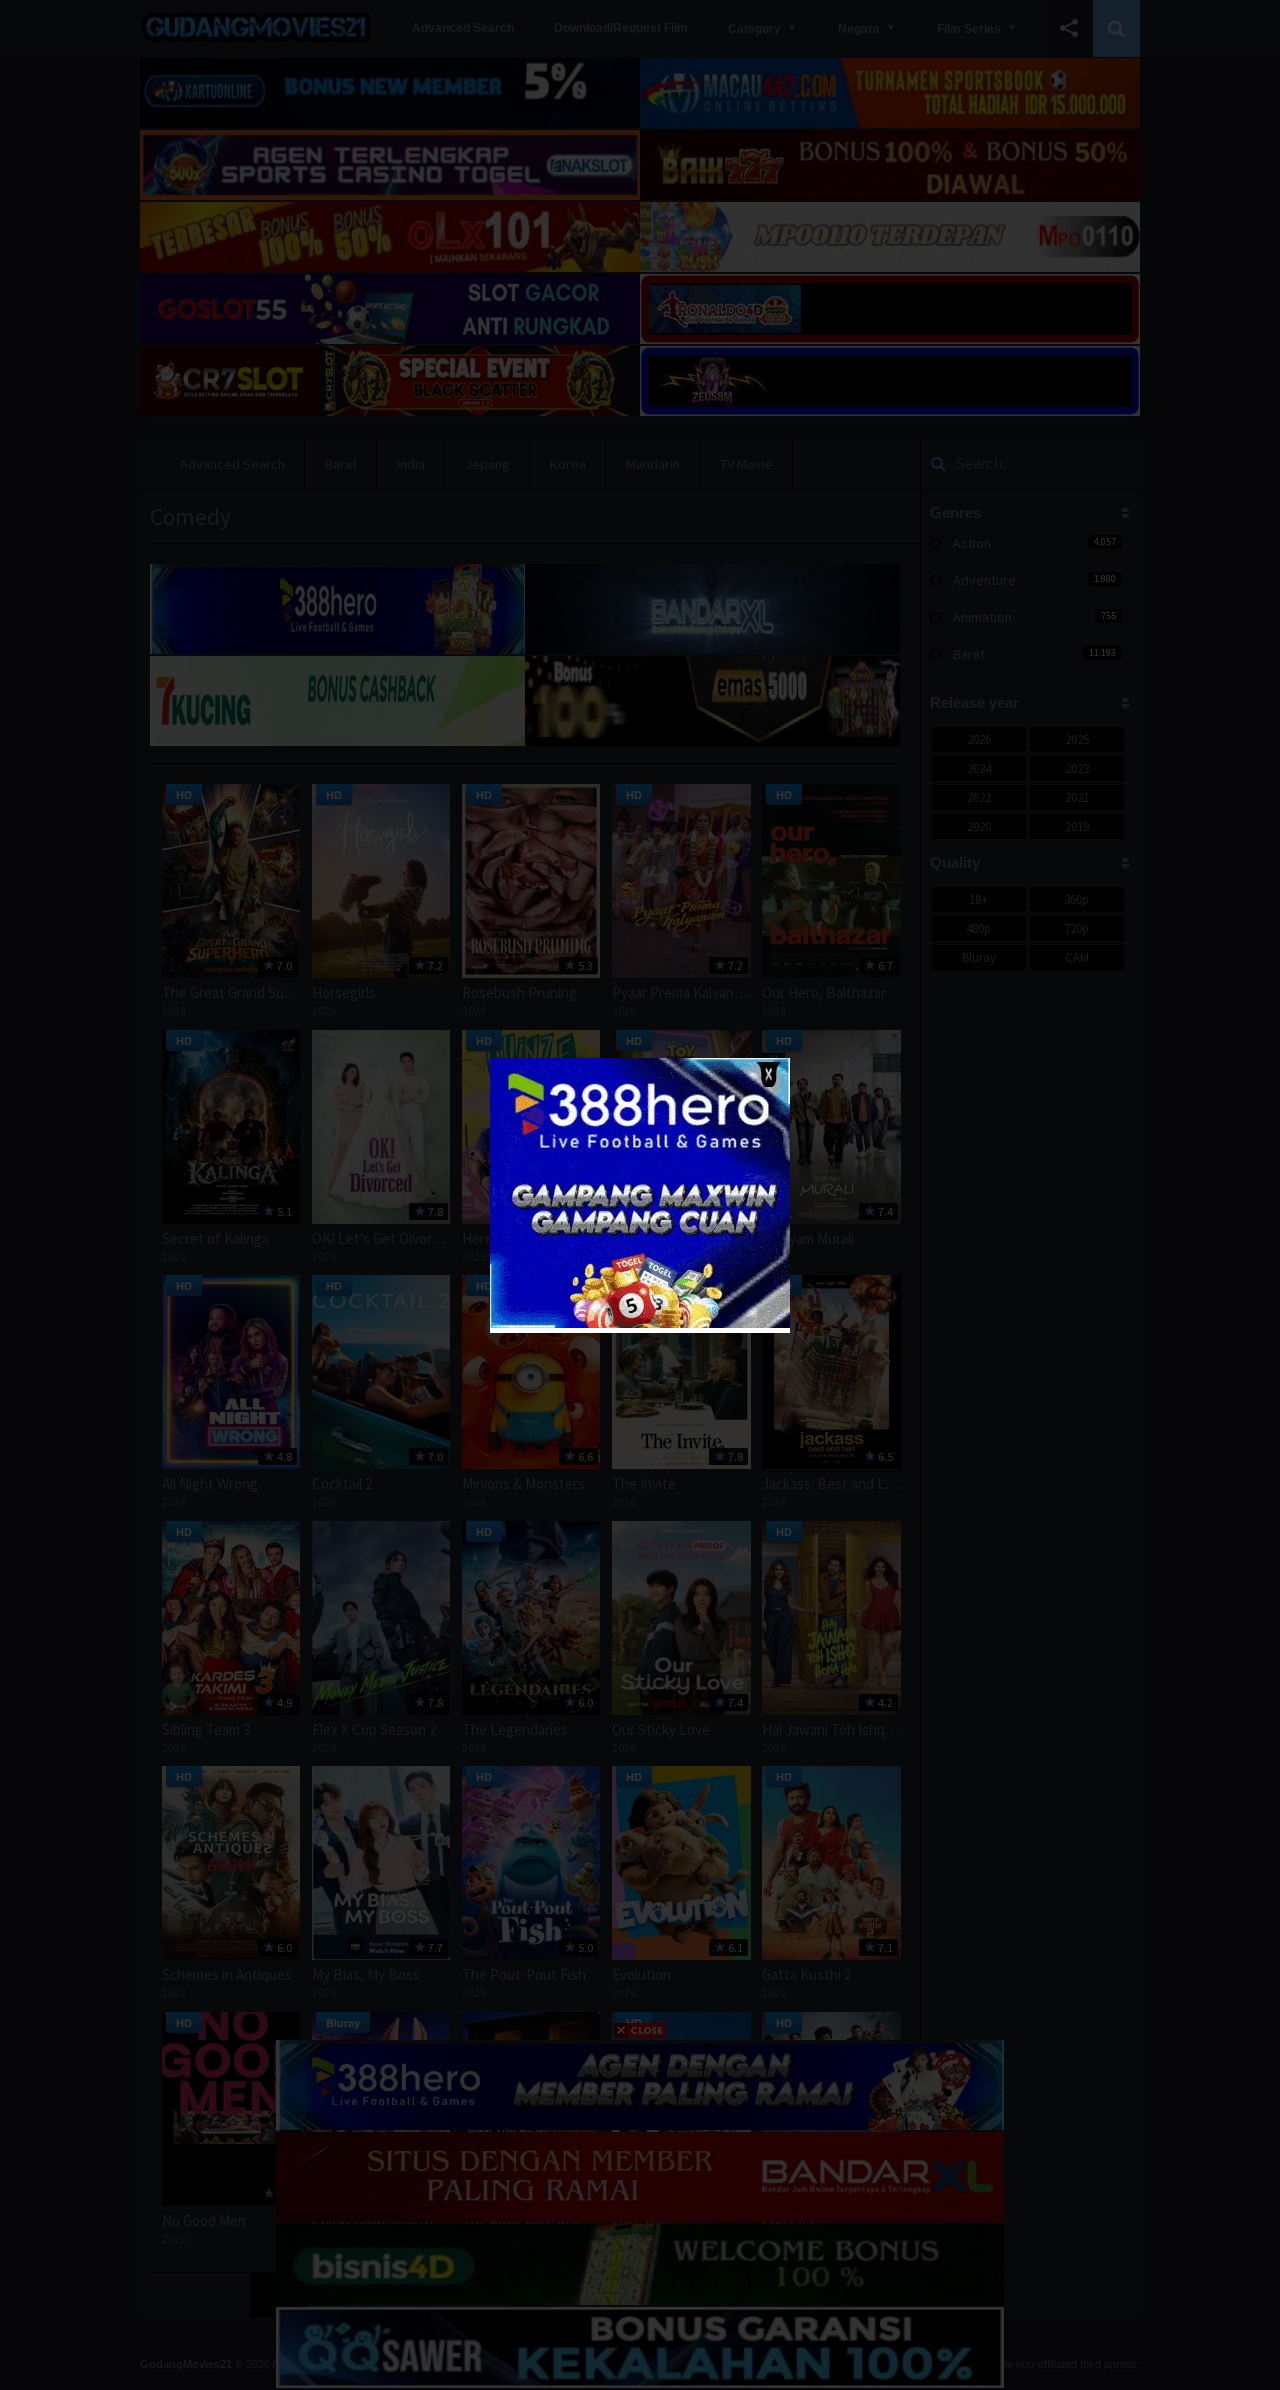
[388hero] (640, 1323)
